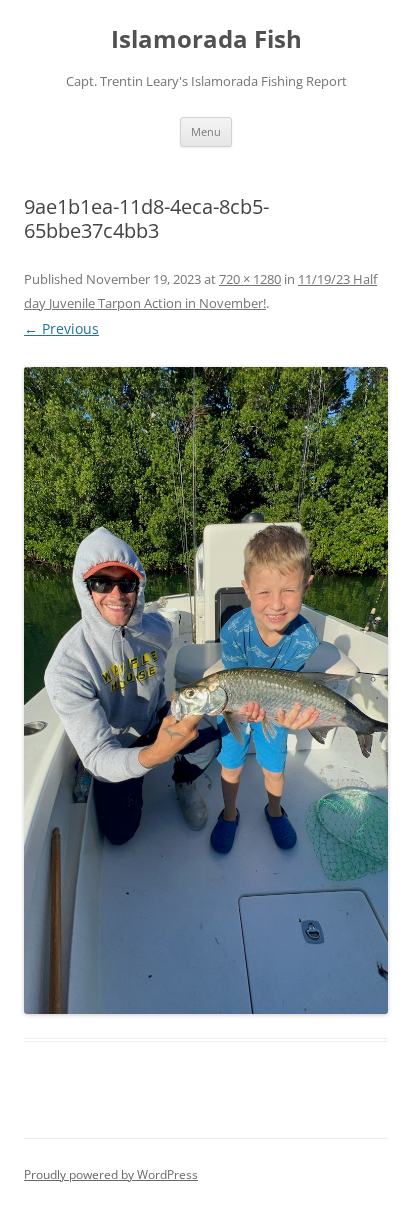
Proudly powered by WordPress (111, 1174)
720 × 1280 (250, 279)
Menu (206, 131)
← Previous (61, 328)
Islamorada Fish (206, 39)
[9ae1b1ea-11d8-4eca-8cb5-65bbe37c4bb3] (206, 690)
